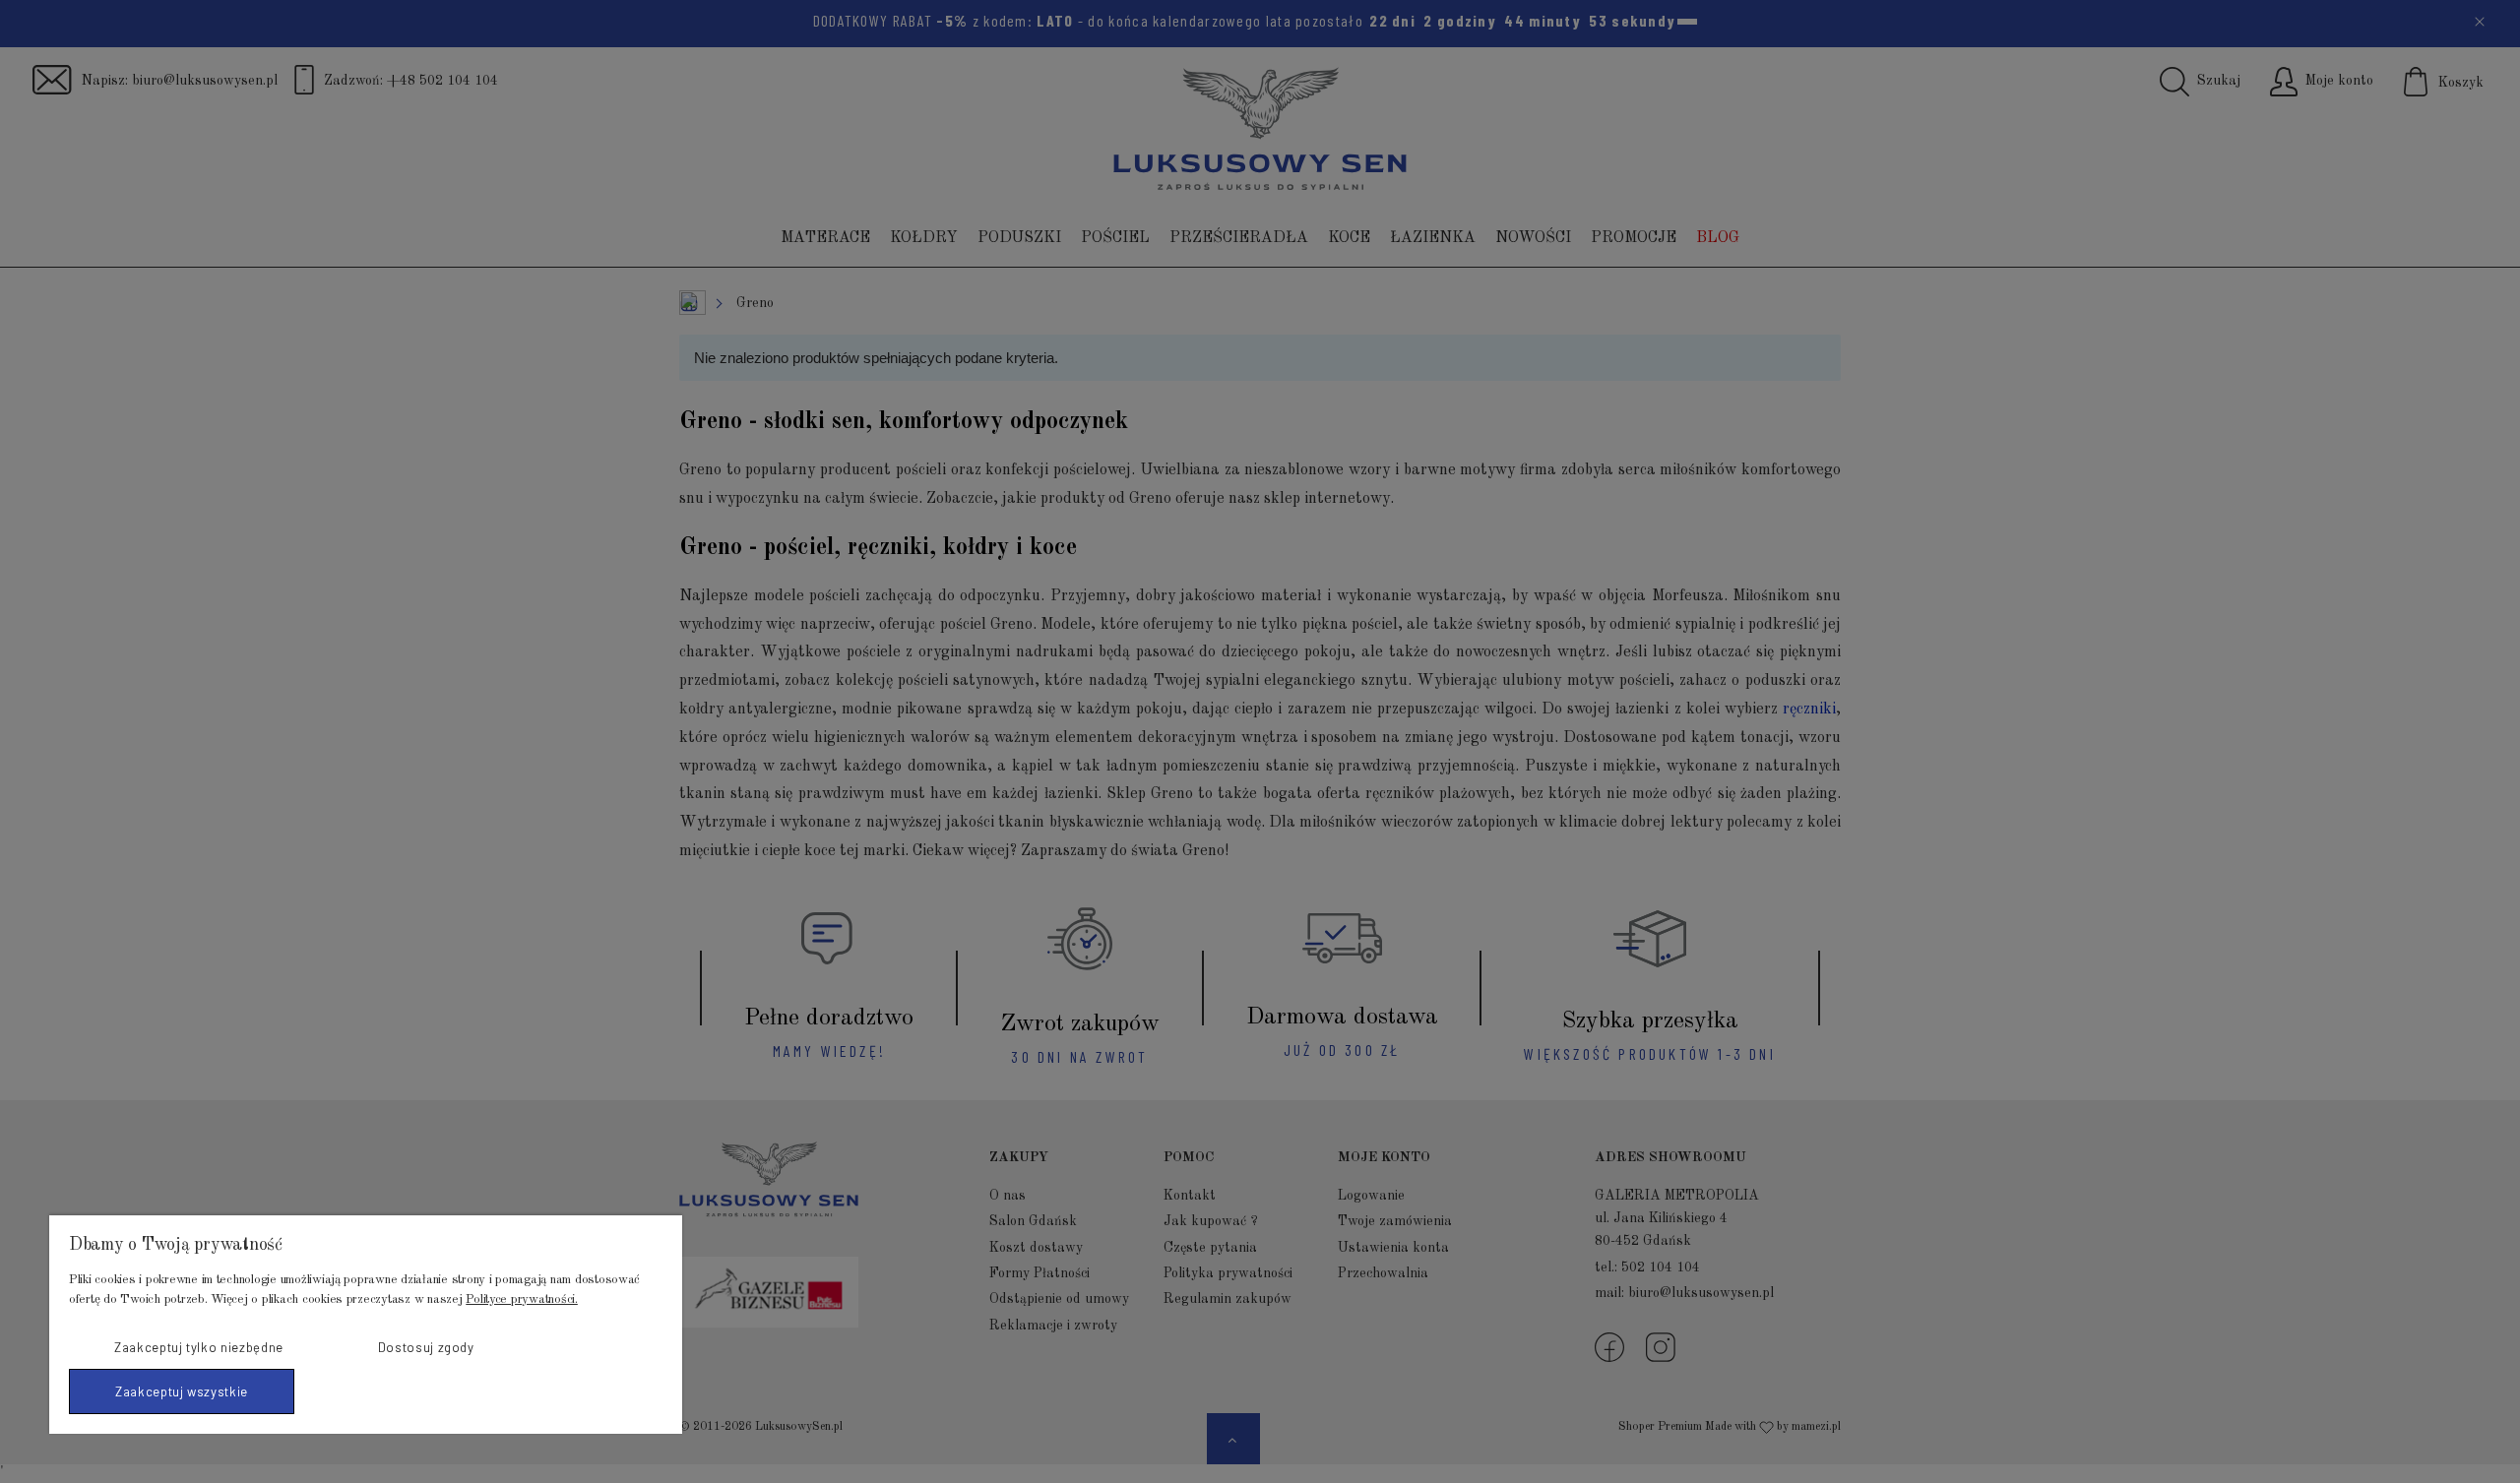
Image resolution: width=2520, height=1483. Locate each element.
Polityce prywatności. (522, 1299)
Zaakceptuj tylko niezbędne (199, 1347)
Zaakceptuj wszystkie (182, 1391)
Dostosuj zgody (426, 1347)
